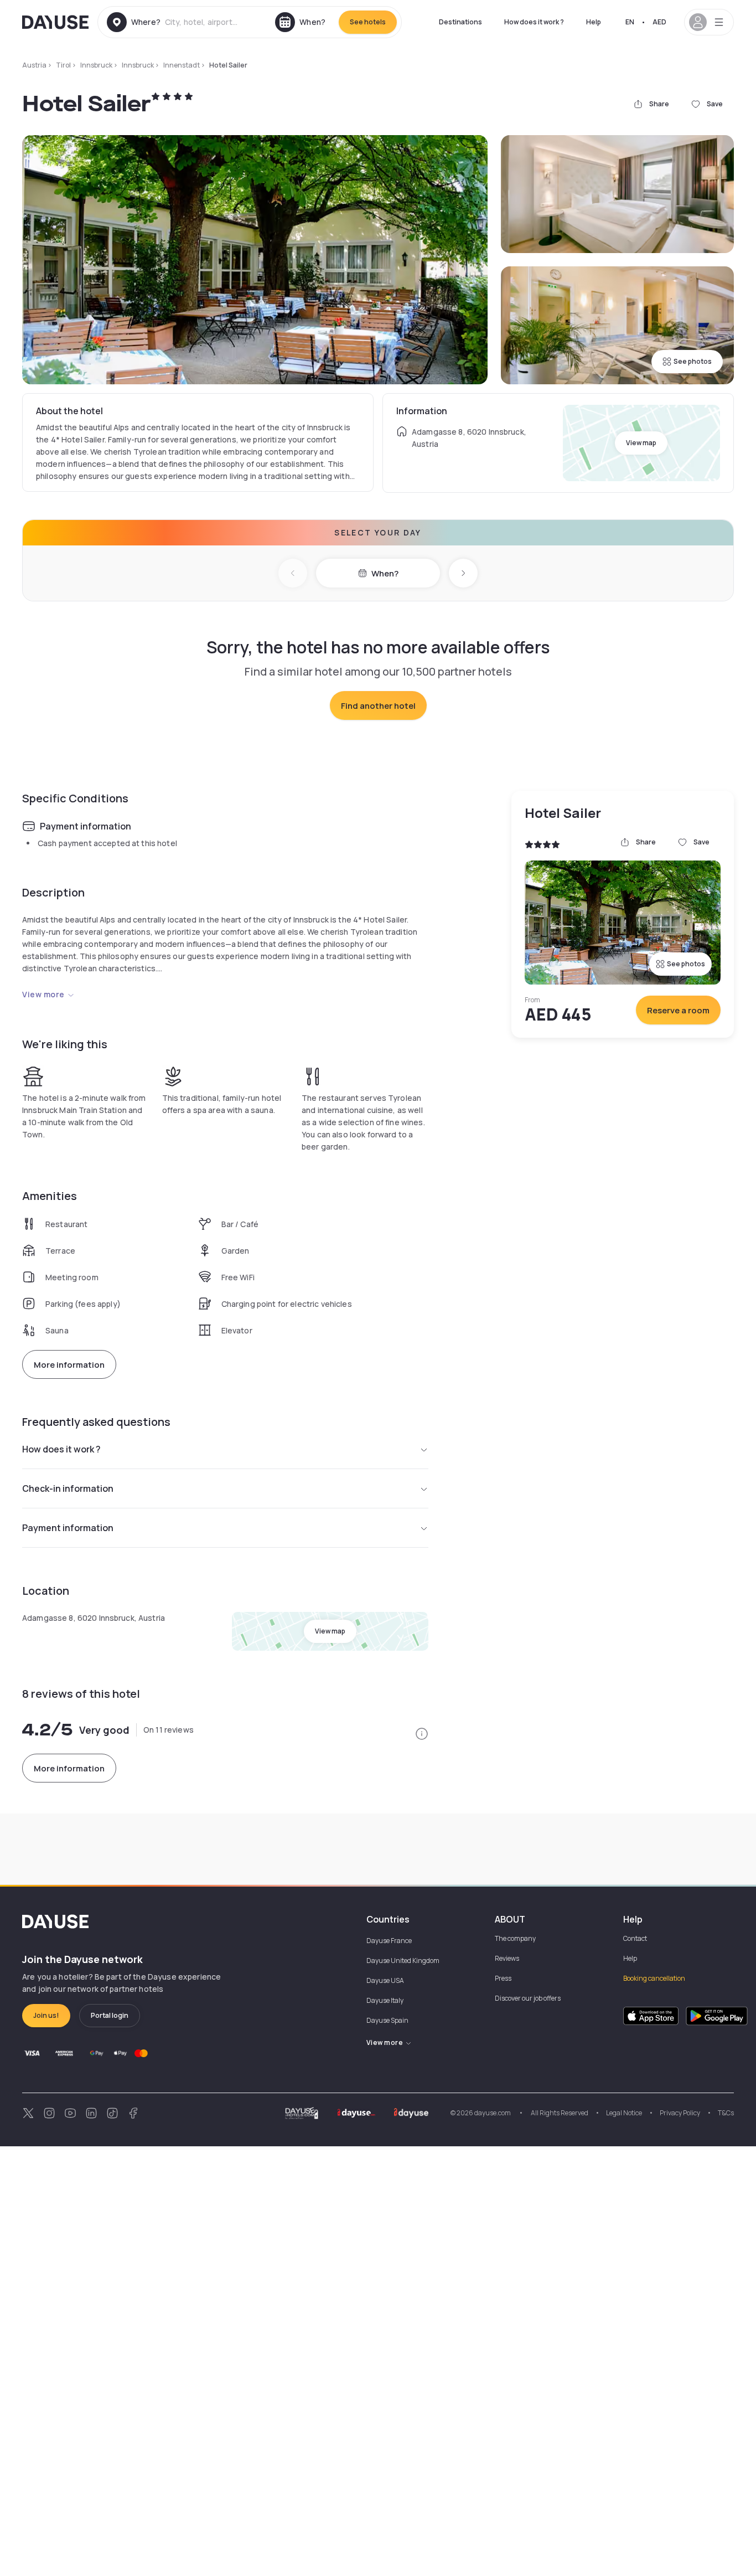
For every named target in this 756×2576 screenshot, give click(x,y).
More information (69, 1365)
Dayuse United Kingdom (403, 1961)
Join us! (46, 2015)
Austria (34, 65)
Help (594, 22)
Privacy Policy (680, 2113)
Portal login (110, 2015)
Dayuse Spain (387, 2020)
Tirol (63, 65)
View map (641, 443)
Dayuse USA (385, 1980)
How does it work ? (534, 22)
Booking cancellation (654, 1978)
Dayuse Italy (385, 2000)
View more (43, 994)
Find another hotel (378, 706)
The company (515, 1938)
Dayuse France (389, 1941)
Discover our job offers (528, 1998)
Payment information (68, 1528)
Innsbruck (96, 65)
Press (503, 1978)
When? (385, 573)
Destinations (460, 22)
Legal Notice (624, 2113)
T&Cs (726, 2113)
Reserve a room (678, 1010)
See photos (693, 361)
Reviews (507, 1958)
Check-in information (68, 1488)
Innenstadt (182, 65)
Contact (635, 1938)
